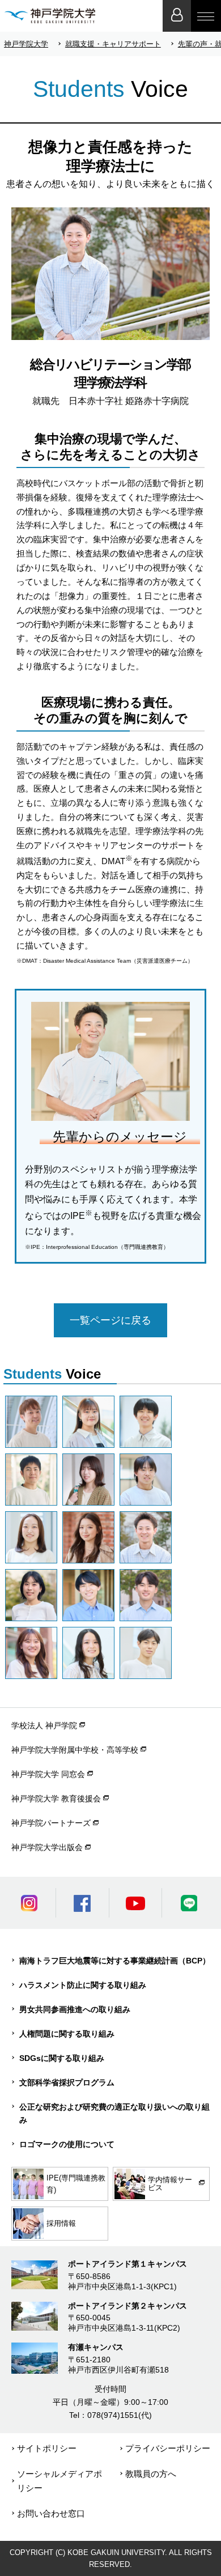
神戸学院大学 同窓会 (48, 1774)
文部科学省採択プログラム (67, 2082)
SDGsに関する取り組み (62, 2058)
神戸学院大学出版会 (47, 1847)
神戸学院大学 (26, 44)
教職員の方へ (151, 2474)
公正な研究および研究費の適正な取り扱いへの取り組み (114, 2113)
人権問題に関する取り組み (67, 2034)
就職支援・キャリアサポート (113, 44)
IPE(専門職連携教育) (76, 2184)
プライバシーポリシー (168, 2448)
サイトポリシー (47, 2448)
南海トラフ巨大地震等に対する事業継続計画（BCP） (115, 1961)
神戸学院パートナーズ (51, 1823)
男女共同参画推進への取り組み (75, 2009)
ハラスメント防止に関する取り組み (83, 1985)
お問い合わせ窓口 (51, 2513)
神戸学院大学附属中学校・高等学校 (75, 1750)
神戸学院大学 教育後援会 (56, 1799)
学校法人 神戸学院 (44, 1725)
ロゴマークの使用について (67, 2144)
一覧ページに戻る (110, 1320)
